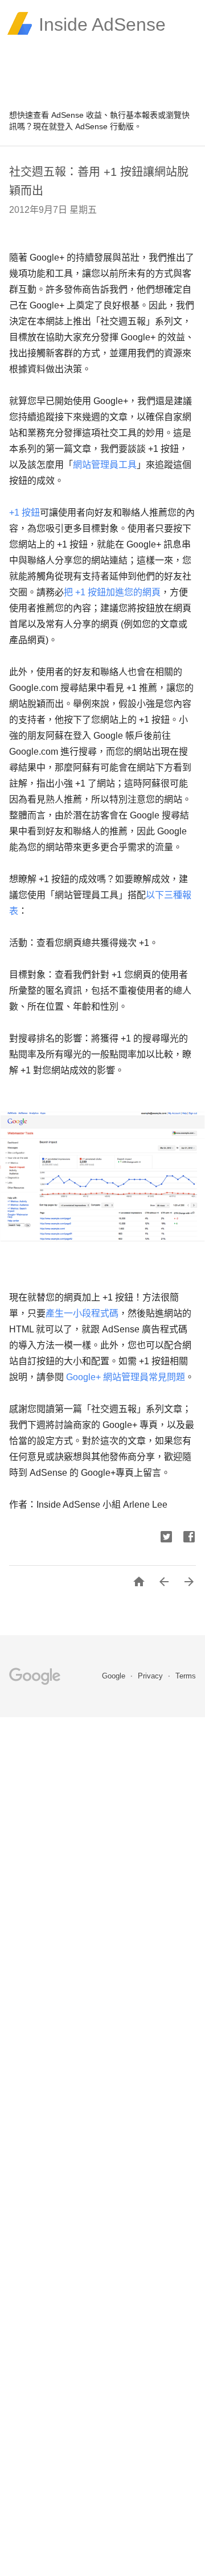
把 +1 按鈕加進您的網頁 (112, 592)
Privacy (151, 1676)
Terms (186, 1676)
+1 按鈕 (24, 513)
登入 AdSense (82, 126)
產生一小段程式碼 (82, 1313)
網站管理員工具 (105, 465)
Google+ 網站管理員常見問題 (126, 1377)
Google (115, 1676)
